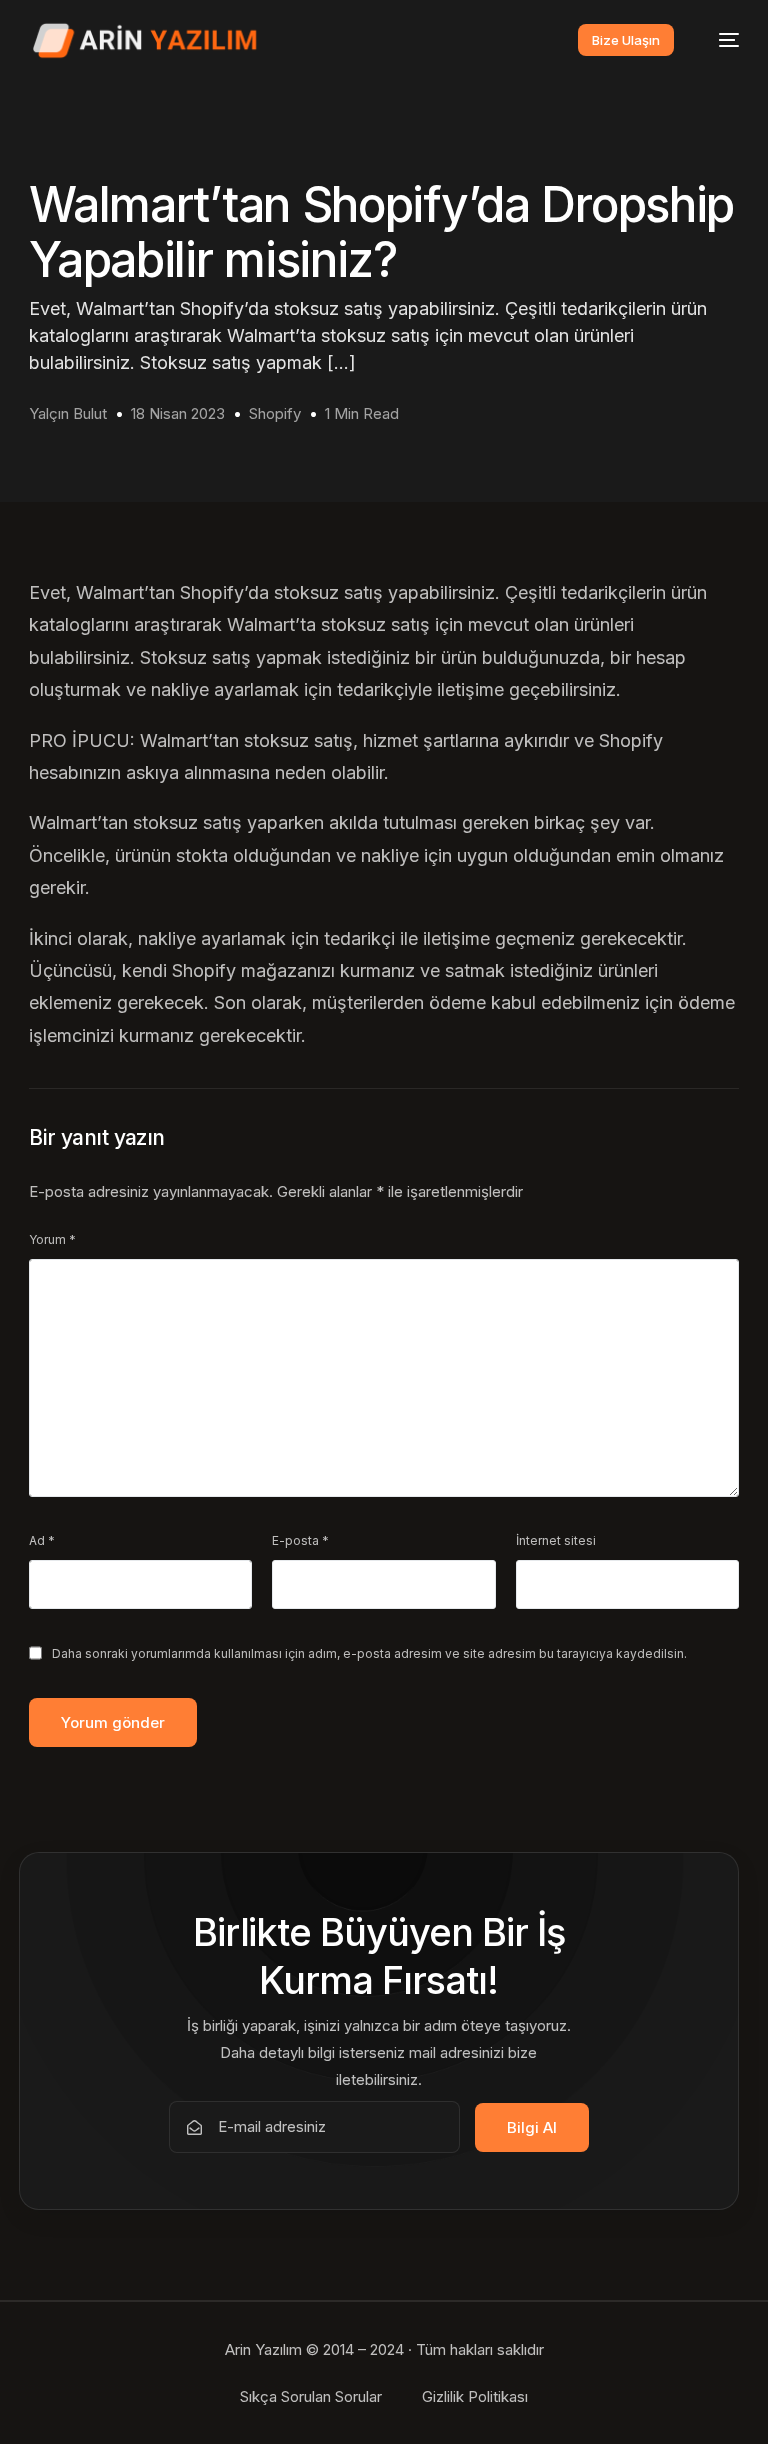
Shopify (275, 413)
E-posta (300, 1540)
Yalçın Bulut (68, 413)
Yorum (52, 1239)
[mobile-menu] (719, 40)
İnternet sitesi (556, 1540)
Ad (42, 1540)
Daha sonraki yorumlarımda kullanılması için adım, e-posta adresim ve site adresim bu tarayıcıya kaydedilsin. (369, 1653)
